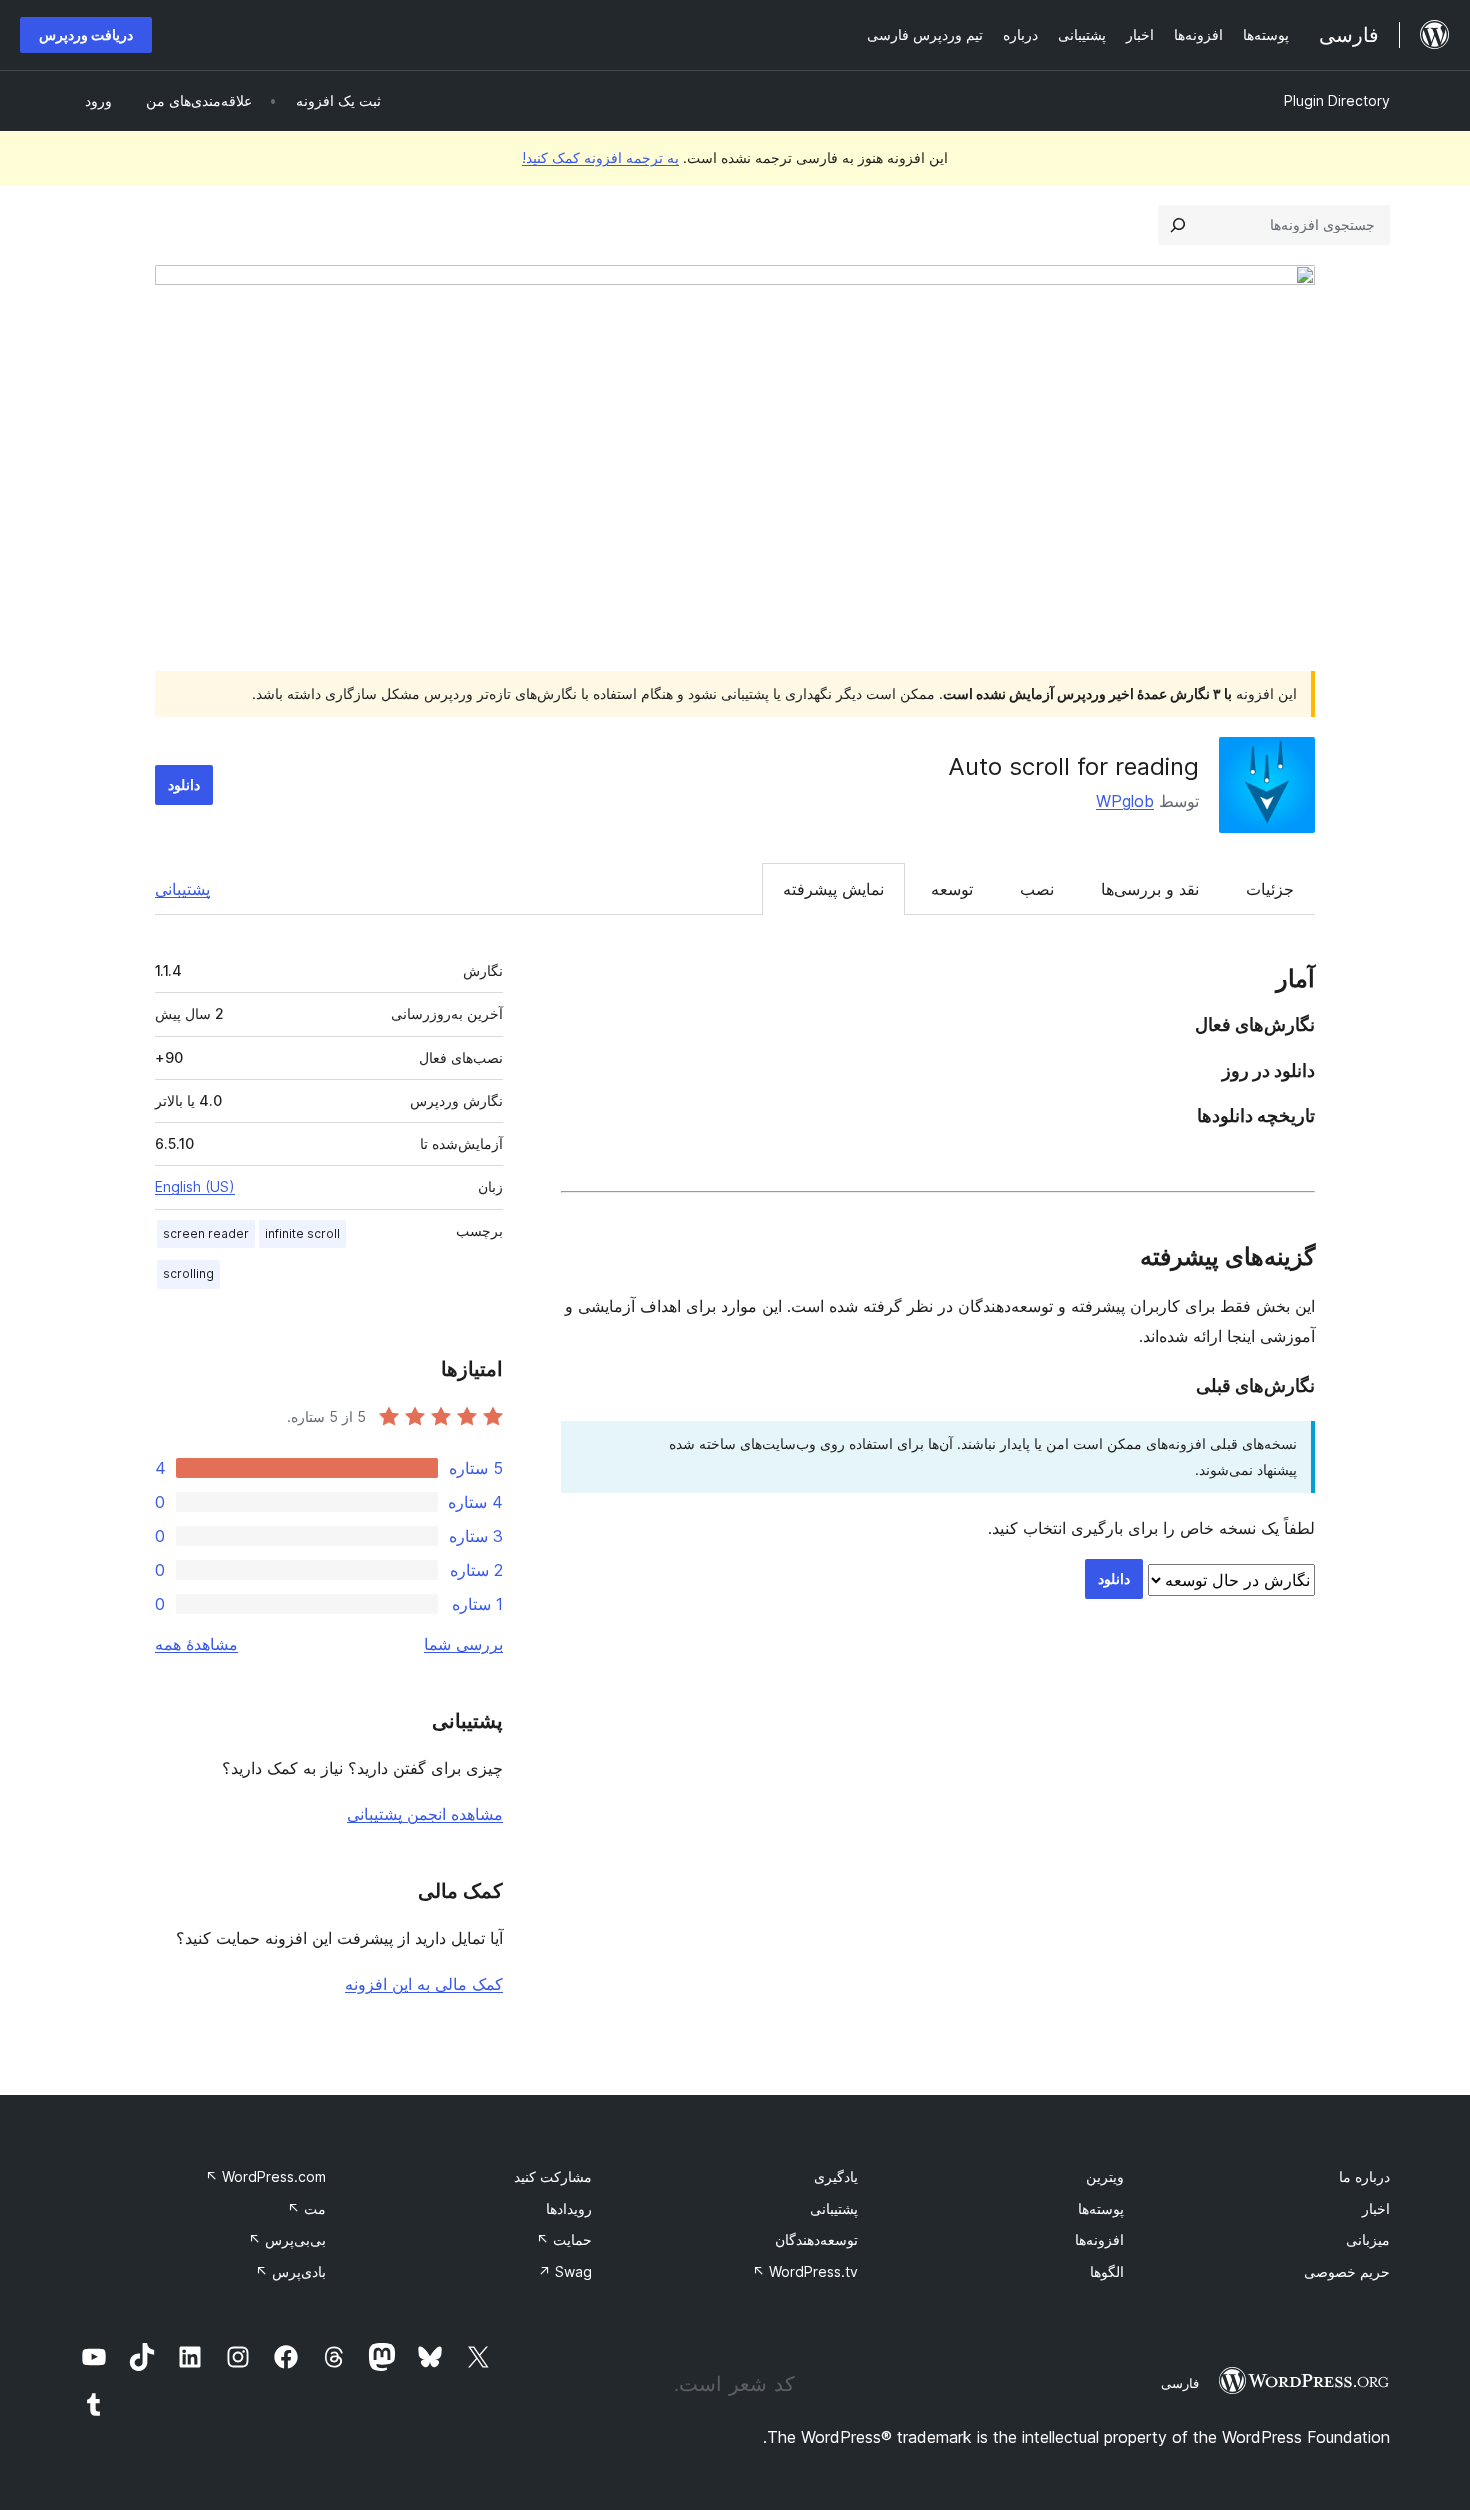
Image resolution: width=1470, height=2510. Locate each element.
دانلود (184, 784)
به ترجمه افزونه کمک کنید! (600, 157)
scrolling (188, 1273)
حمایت (564, 2239)
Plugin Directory (1337, 100)
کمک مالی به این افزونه (424, 1984)
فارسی (1180, 2383)
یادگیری (836, 2176)
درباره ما (1364, 2176)
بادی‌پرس (290, 2271)
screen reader (206, 1233)
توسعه (952, 889)
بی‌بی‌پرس (287, 2239)
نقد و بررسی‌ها (1150, 889)
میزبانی (1368, 2239)
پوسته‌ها (1101, 2208)
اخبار (1376, 2208)
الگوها (1107, 2271)
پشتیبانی (182, 889)
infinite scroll (302, 1233)
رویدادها (569, 2208)
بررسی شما (463, 1644)
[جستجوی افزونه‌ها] (1178, 225)
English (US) (195, 1186)
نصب (1037, 889)
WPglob (1125, 801)
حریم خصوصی (1347, 2271)
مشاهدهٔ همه (196, 1644)
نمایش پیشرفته (833, 889)
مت (306, 2208)
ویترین (1105, 2176)
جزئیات (1270, 889)
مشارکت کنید (553, 2176)
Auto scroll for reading (1073, 766)
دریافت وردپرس (86, 34)
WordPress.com (265, 2176)
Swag (565, 2271)
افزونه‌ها (1099, 2239)
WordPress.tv (805, 2271)
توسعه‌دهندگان (816, 2239)
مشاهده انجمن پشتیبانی (425, 1814)
